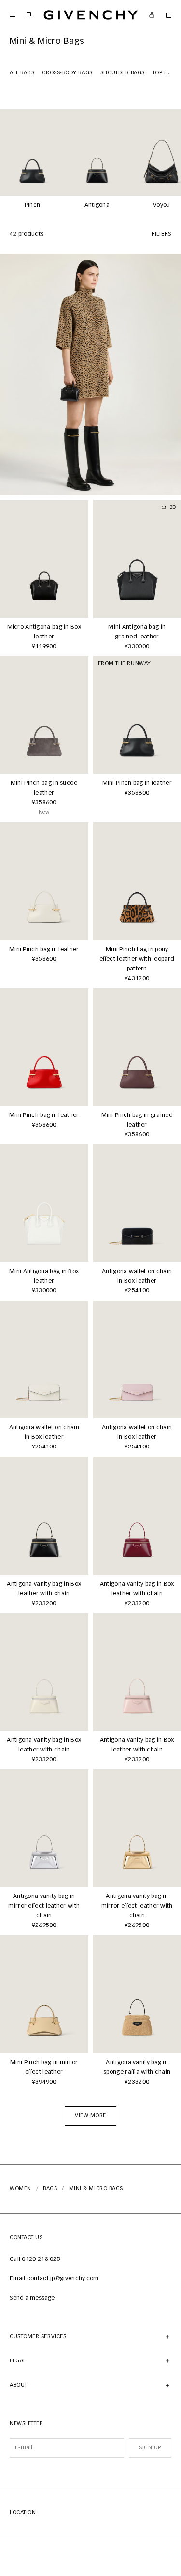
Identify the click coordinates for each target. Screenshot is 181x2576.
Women (21, 2189)
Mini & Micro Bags (96, 2189)
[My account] (152, 15)
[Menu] (12, 15)
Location (23, 2512)
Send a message (32, 2298)
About (19, 2385)
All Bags (22, 73)
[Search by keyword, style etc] (29, 15)
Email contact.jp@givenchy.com (54, 2279)
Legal (18, 2361)
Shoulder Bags (123, 73)
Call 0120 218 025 (35, 2259)
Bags (50, 2189)
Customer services (38, 2337)
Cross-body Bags (67, 73)
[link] (169, 15)
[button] (90, 2116)
